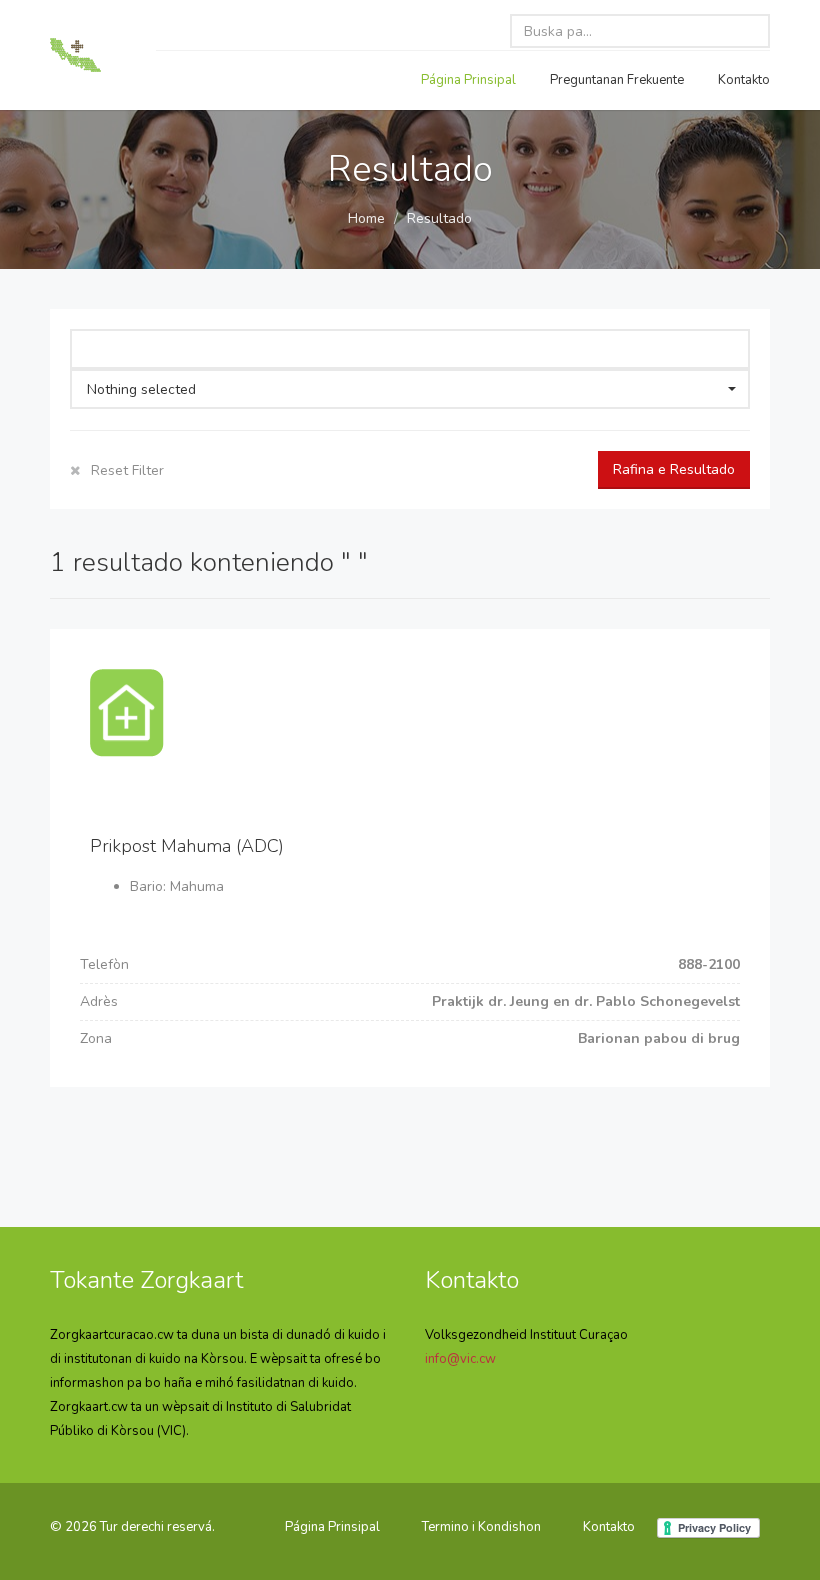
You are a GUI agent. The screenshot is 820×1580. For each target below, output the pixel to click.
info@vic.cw (460, 1359)
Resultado (439, 218)
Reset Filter (125, 470)
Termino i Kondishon (481, 1527)
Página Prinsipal (468, 80)
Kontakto (744, 80)
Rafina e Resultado (674, 469)
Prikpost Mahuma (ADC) (187, 846)
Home (366, 218)
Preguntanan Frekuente (617, 80)
